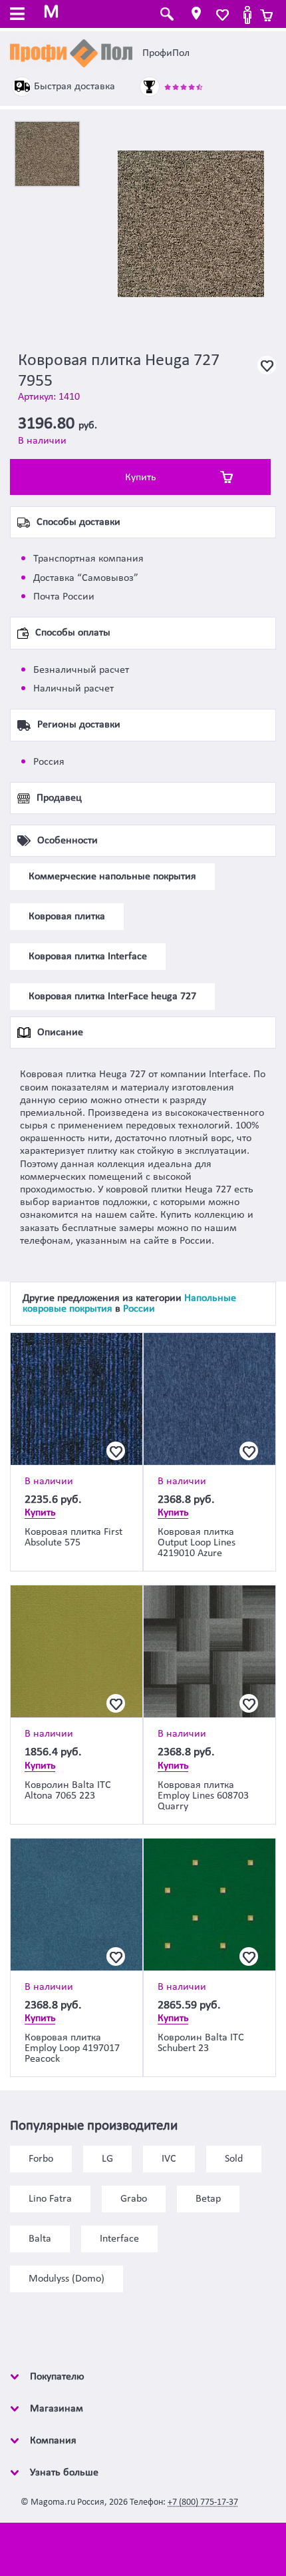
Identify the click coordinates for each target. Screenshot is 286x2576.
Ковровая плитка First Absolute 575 (73, 1537)
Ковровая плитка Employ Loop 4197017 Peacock (72, 2048)
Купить (141, 478)
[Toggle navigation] (17, 15)
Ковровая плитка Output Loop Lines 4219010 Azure (197, 1543)
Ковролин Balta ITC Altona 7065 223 (68, 1791)
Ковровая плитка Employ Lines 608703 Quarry (203, 1796)
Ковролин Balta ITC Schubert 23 (201, 2043)
